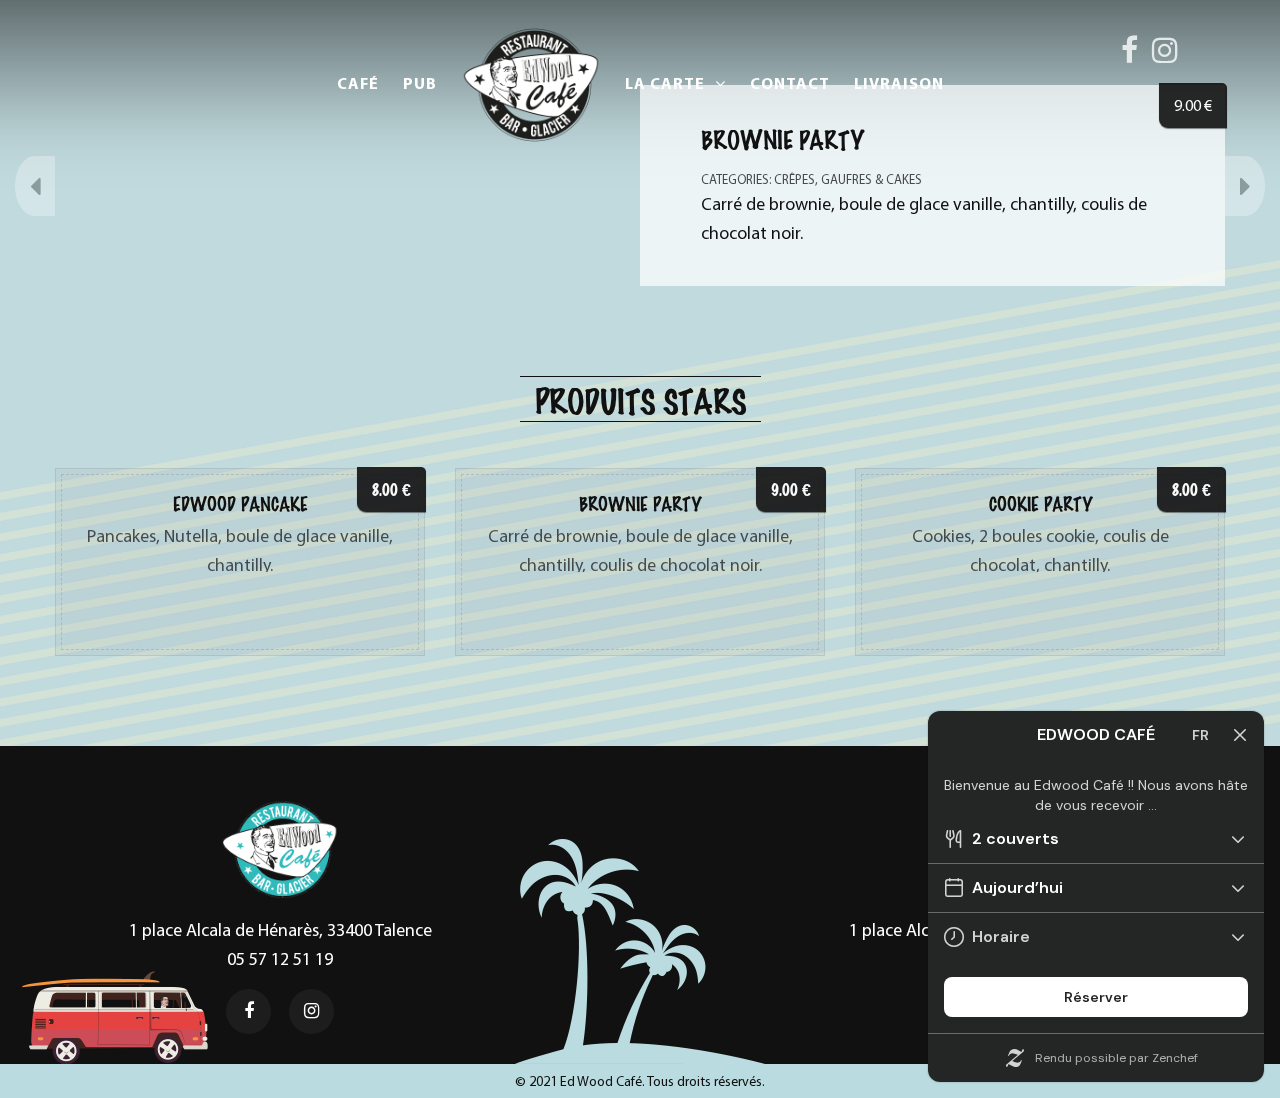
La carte (665, 83)
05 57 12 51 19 (280, 958)
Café (358, 83)
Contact (790, 83)
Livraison (899, 83)
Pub (420, 83)
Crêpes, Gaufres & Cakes (848, 179)
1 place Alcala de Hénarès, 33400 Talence (280, 929)
